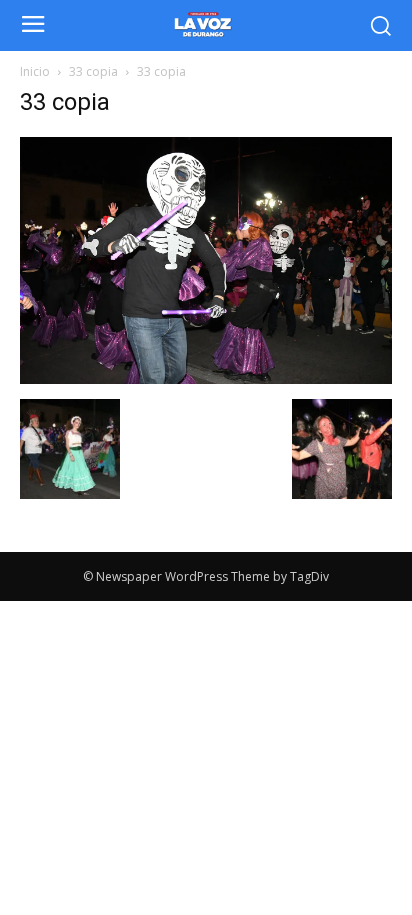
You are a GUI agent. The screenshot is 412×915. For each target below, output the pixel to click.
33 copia (93, 71)
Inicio (35, 71)
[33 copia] (206, 378)
